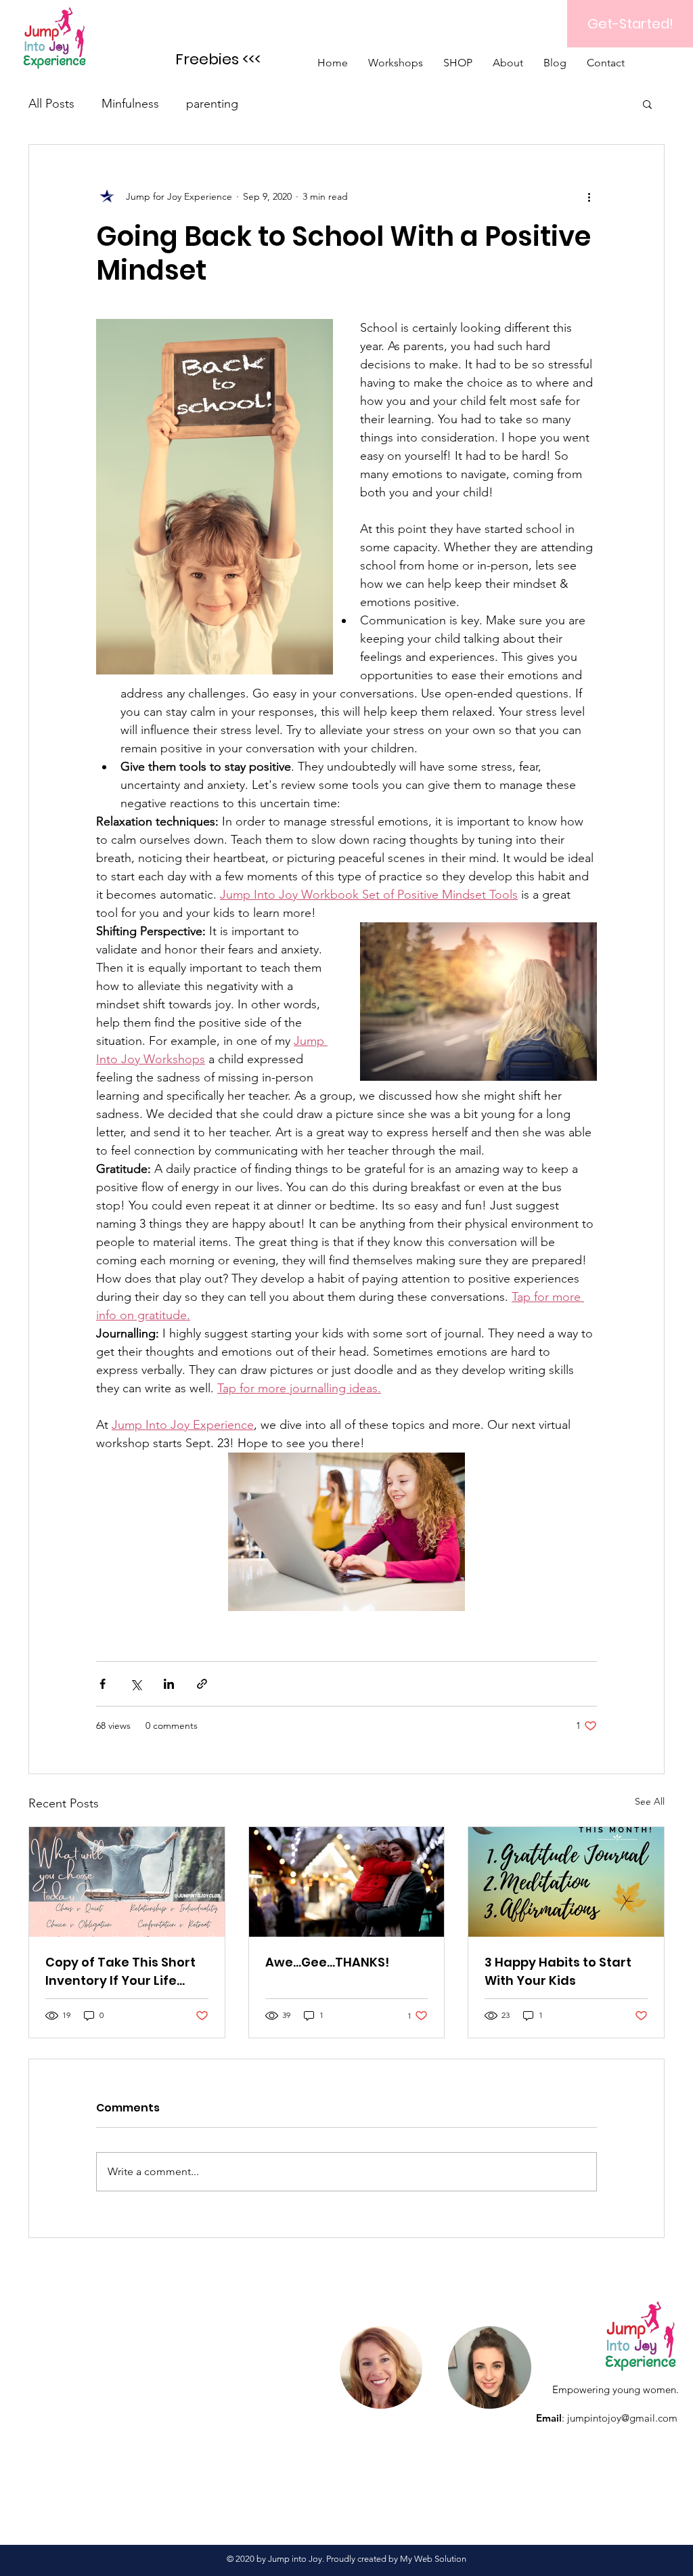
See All (650, 1801)
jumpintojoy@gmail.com (622, 2418)
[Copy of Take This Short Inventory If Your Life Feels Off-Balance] (127, 1882)
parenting (212, 104)
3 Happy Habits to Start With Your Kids (558, 1971)
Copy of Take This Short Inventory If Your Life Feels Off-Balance (120, 1972)
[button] (647, 104)
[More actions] (589, 196)
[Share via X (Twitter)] (136, 1684)
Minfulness (130, 104)
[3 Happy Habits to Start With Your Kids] (566, 1882)
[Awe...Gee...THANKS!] (347, 1882)
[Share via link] (202, 1684)
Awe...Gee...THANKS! (327, 1962)
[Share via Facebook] (103, 1684)
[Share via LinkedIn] (169, 1684)
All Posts (51, 104)
